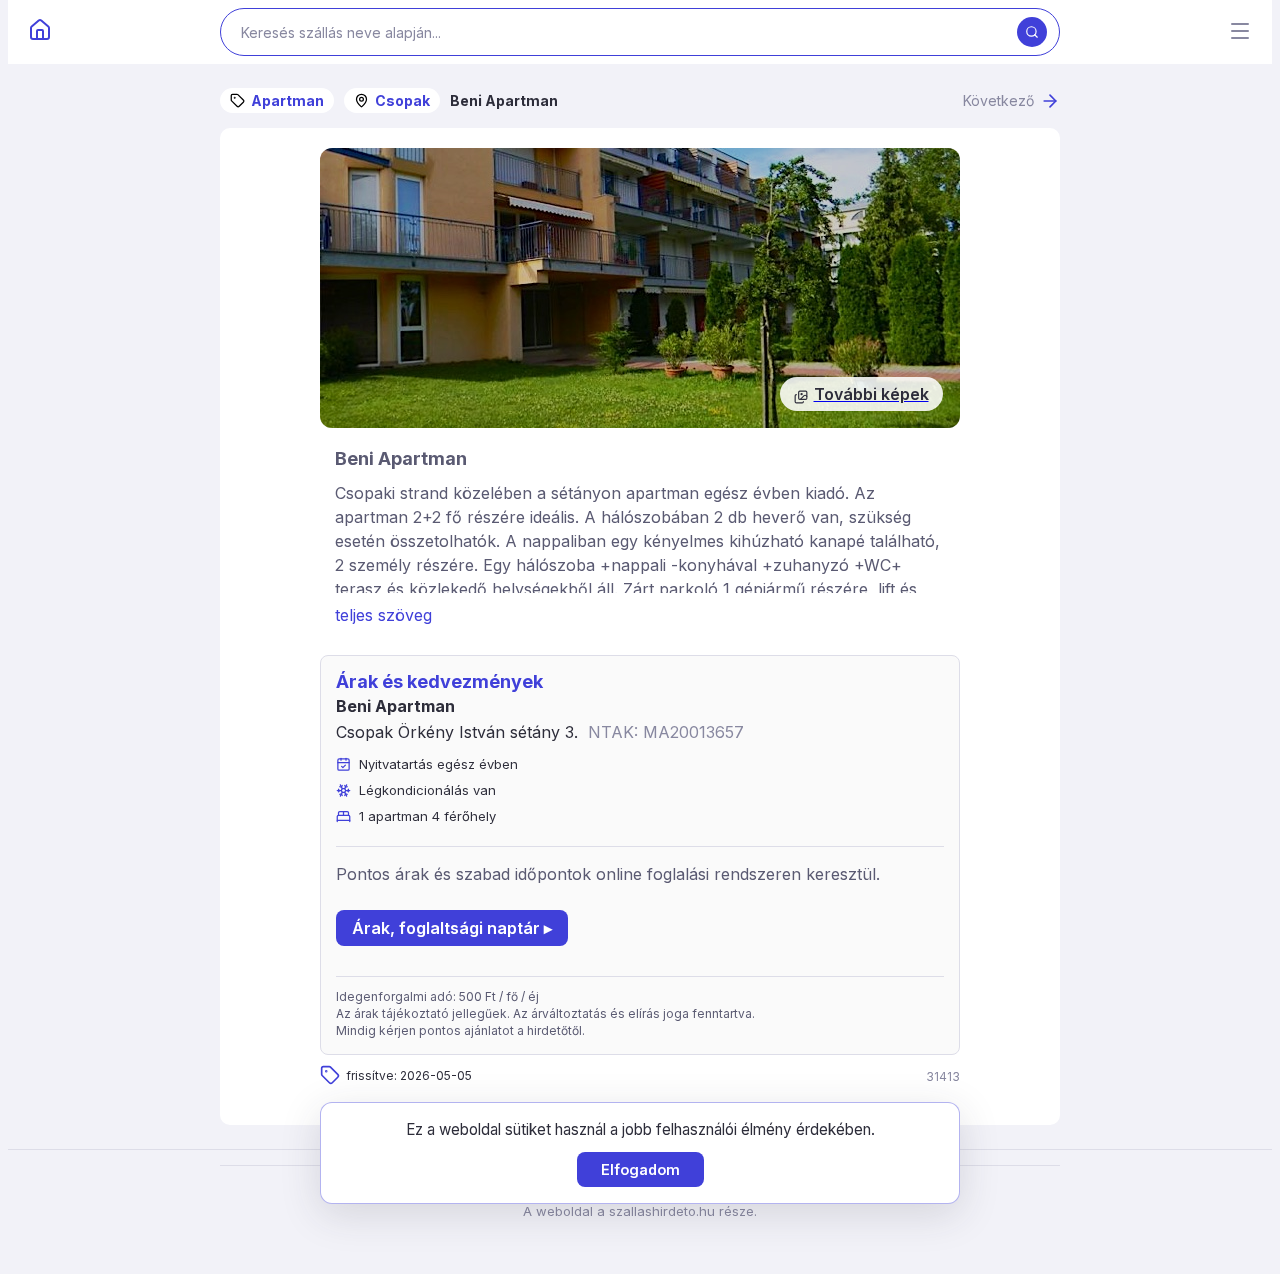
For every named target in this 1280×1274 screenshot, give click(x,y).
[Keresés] (1032, 32)
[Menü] (1240, 32)
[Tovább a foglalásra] (640, 288)
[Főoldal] (40, 32)
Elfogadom (640, 1169)
